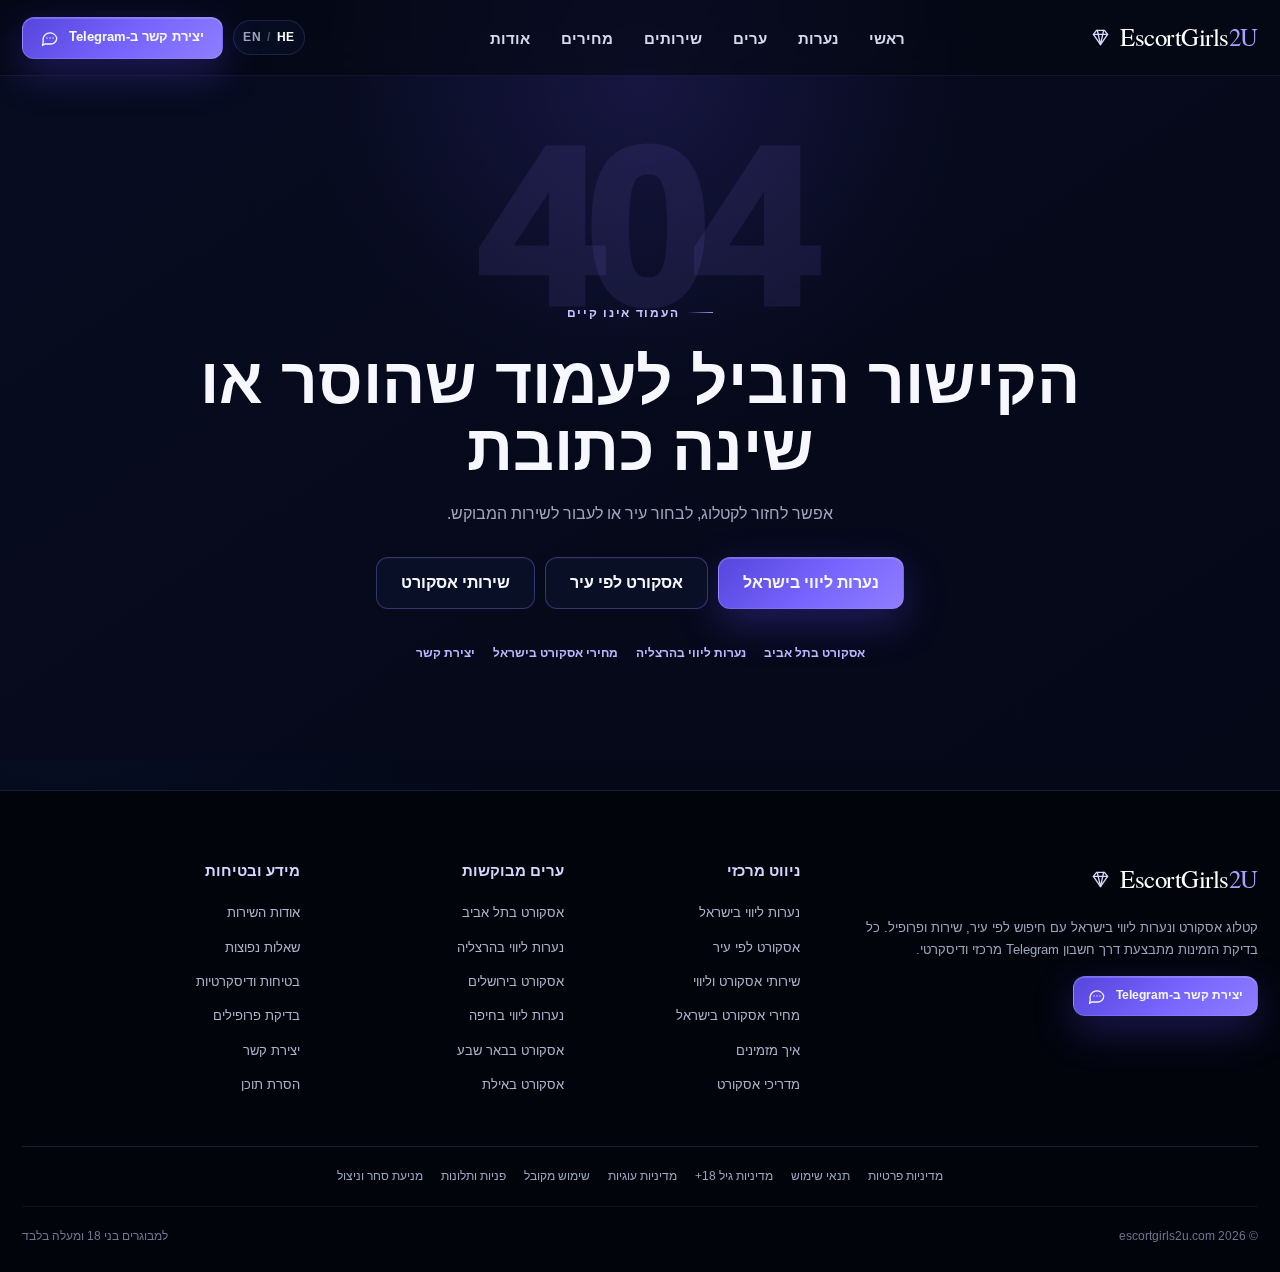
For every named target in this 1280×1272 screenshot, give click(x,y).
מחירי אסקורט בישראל (555, 653)
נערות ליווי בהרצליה (691, 653)
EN (252, 37)
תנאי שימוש (820, 1176)
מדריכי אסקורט (758, 1084)
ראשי (887, 39)
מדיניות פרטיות (905, 1176)
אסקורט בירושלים (516, 981)
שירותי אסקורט (455, 582)
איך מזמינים (768, 1050)
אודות (510, 39)
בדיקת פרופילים (256, 1015)
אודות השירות (263, 912)
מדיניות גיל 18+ (734, 1176)
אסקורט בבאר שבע (510, 1050)
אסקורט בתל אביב (814, 653)
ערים (750, 39)
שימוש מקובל (557, 1176)
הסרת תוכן (270, 1084)
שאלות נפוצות (262, 947)
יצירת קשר (445, 653)
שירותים (673, 39)
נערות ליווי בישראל (811, 582)
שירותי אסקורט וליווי (746, 981)
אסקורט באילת (523, 1084)
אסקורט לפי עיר (626, 582)
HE (286, 37)
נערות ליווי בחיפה (516, 1015)
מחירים (587, 39)
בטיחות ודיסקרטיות (248, 981)
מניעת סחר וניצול (380, 1176)
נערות (818, 39)
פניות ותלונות (473, 1176)
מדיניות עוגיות (642, 1176)
